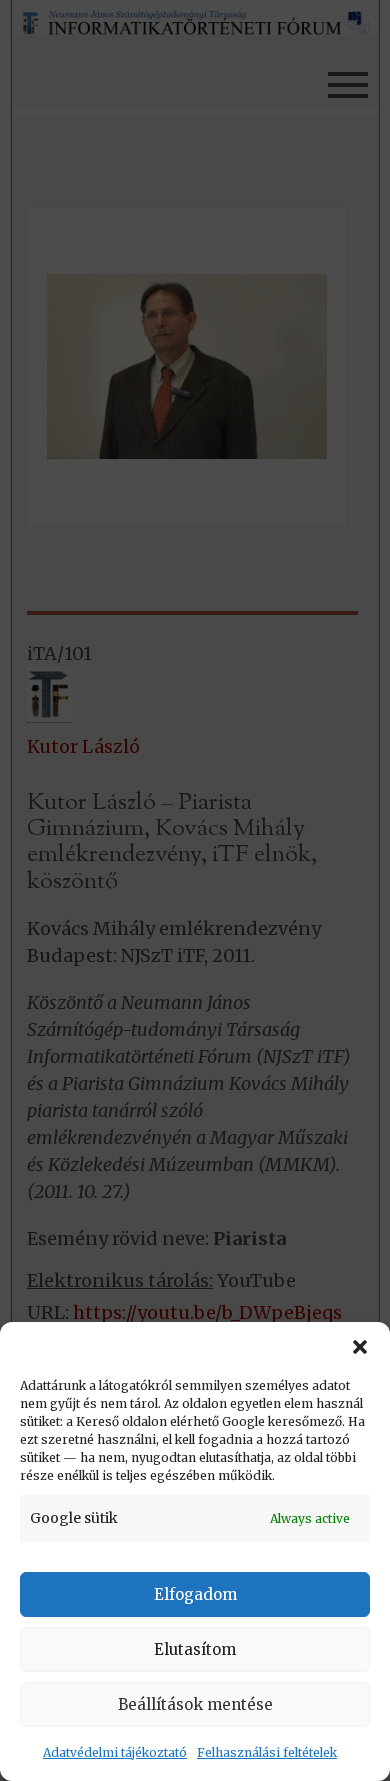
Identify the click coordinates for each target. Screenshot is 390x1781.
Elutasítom (195, 1649)
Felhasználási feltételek (267, 1752)
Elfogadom (195, 1594)
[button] (360, 1347)
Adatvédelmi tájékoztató (115, 1752)
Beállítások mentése (195, 1704)
